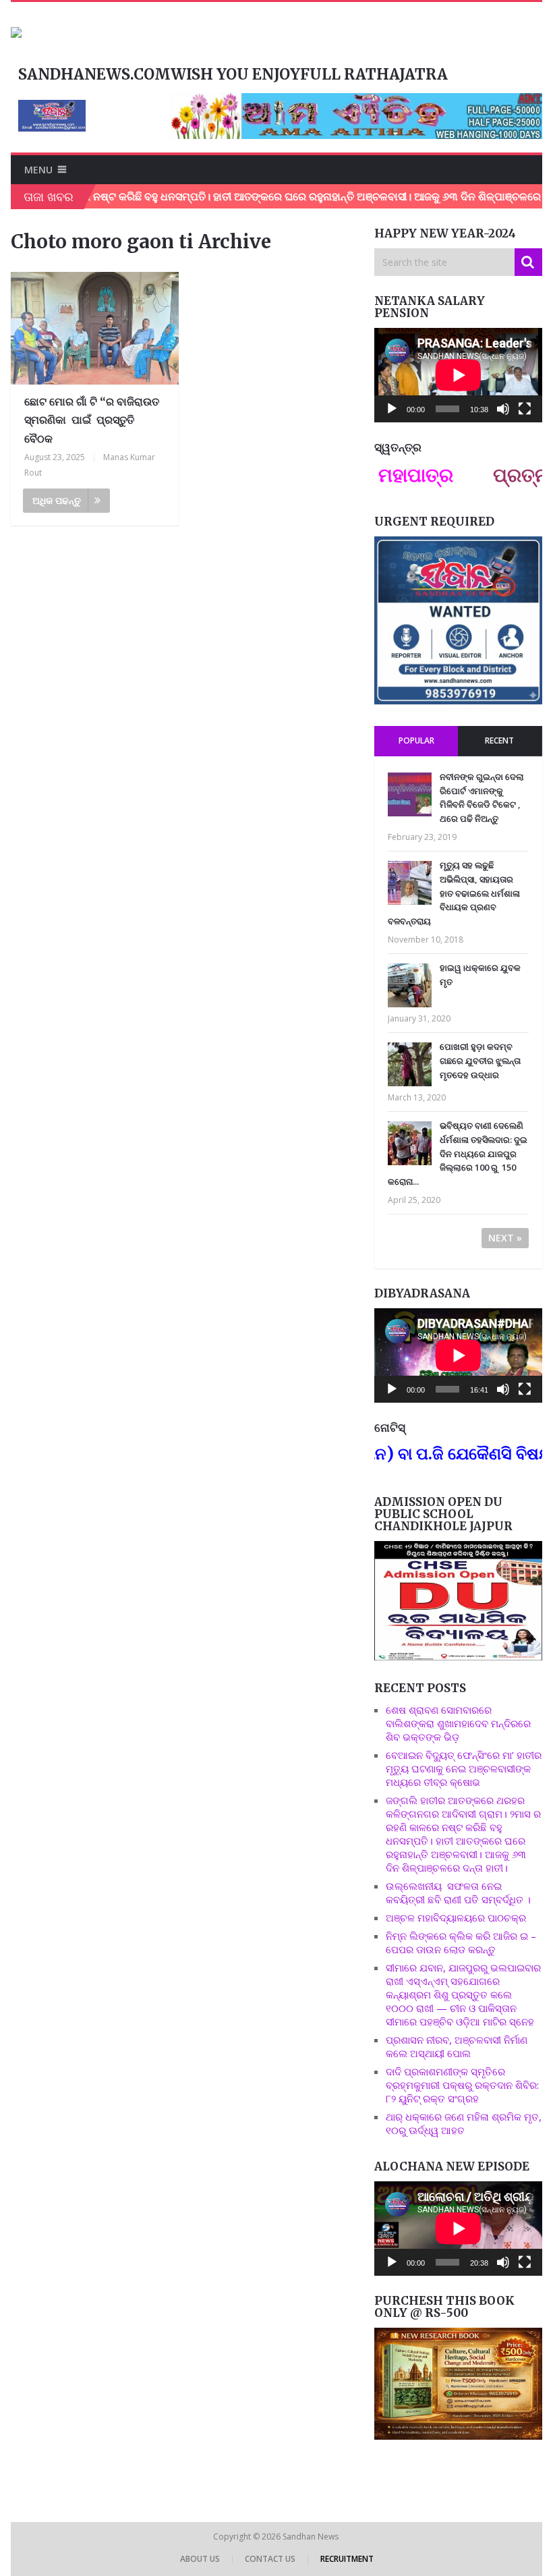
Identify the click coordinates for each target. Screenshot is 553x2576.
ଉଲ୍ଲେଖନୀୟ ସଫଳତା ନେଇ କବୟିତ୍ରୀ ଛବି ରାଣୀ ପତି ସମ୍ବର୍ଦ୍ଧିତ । (458, 1893)
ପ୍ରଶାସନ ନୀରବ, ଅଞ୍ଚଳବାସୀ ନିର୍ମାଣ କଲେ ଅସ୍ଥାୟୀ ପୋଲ (457, 2046)
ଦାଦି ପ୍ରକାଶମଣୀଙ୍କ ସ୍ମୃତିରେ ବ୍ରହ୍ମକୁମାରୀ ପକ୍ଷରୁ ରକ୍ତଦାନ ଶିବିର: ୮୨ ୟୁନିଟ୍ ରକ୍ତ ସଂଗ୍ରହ (462, 2085)
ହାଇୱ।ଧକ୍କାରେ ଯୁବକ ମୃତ (480, 975)
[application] (458, 375)
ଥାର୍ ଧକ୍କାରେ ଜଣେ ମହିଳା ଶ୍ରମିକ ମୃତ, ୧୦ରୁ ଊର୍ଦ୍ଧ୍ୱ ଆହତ (464, 2123)
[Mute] (503, 409)
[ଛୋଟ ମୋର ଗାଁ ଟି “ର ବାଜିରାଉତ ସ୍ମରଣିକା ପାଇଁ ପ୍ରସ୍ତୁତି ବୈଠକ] (95, 328)
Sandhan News (312, 2537)
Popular (416, 740)
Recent (499, 740)
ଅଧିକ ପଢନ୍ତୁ (57, 500)
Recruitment (347, 2559)
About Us (200, 2559)
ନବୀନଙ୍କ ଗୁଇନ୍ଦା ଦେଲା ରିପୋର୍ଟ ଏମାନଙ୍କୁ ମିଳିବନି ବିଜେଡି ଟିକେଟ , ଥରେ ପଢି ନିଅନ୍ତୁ (482, 797)
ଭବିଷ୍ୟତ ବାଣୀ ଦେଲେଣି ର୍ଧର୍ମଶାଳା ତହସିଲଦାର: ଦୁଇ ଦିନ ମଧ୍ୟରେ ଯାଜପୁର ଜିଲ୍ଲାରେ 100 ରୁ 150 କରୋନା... (458, 1153)
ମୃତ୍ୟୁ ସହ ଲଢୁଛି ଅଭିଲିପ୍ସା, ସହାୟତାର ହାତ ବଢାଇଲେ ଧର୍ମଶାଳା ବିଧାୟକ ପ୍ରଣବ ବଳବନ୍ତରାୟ (454, 893)
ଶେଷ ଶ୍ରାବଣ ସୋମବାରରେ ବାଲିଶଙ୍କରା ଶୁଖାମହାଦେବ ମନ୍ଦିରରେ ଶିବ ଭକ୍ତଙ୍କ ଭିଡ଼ (458, 1723)
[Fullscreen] (525, 409)
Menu (38, 170)
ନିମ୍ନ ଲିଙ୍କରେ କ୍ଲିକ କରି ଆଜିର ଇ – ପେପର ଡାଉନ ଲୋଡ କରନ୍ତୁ (461, 1942)
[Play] (392, 409)
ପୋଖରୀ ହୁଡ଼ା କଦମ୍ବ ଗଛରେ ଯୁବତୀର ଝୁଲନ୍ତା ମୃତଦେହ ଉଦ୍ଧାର (480, 1061)
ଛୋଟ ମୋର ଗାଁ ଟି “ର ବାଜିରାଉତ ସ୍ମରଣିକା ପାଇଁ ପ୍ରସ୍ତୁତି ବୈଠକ (92, 420)
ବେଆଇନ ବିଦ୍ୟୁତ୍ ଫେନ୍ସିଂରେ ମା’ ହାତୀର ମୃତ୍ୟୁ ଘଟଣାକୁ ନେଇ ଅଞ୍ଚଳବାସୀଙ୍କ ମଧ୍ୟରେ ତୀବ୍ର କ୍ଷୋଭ (464, 1768)
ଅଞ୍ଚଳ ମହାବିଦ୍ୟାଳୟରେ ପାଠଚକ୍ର (456, 1917)
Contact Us (270, 2559)
